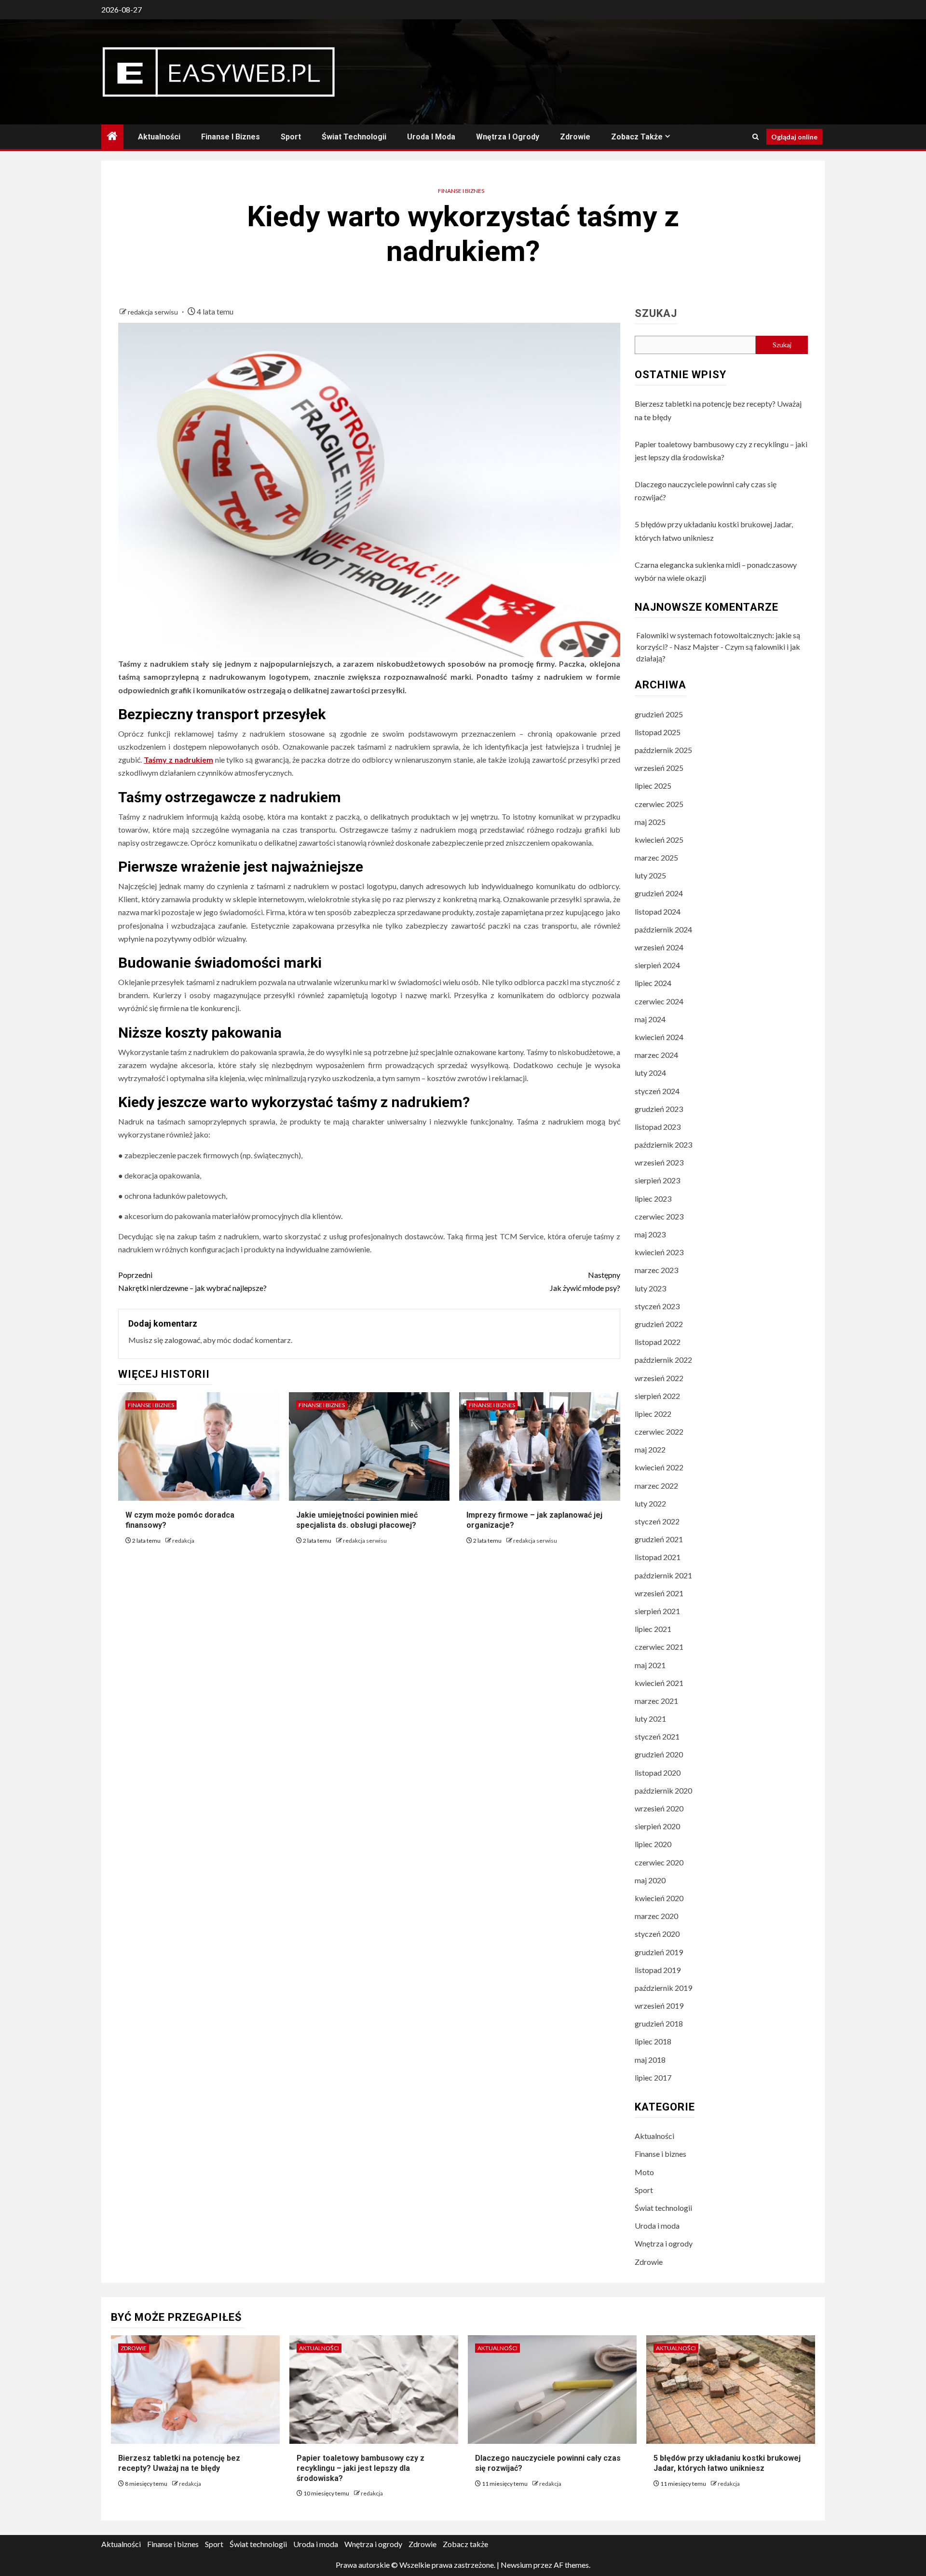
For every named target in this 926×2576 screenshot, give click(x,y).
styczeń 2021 (657, 1736)
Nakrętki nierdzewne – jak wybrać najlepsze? (192, 1281)
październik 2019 (663, 1988)
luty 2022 (650, 1503)
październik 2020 (663, 1790)
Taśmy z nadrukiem (178, 760)
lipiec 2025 (653, 786)
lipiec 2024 (653, 983)
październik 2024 (663, 929)
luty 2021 (650, 1719)
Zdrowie (575, 137)
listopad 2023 (658, 1127)
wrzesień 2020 (659, 1808)
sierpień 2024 (657, 965)
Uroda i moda (431, 137)
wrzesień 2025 (659, 768)
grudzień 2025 (659, 714)
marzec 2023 (656, 1270)
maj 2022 (650, 1449)
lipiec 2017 (653, 2077)
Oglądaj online (794, 137)
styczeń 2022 (657, 1521)
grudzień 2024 (659, 893)
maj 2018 (650, 2060)
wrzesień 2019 (659, 2006)
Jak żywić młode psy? (585, 1281)
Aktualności (159, 137)
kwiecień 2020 (659, 1898)
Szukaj (656, 314)
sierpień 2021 (657, 1611)
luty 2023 (650, 1288)
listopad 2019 (658, 1970)
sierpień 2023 (657, 1180)
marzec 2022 (656, 1486)
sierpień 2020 (657, 1826)
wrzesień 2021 (659, 1593)
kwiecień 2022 (659, 1467)
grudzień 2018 (659, 2023)
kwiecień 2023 (659, 1252)
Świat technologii (354, 137)
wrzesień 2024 (659, 947)
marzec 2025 (656, 857)
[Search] (756, 137)
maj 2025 (650, 822)
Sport (291, 137)
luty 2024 (650, 1073)
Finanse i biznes (231, 137)
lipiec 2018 (653, 2041)
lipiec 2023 (653, 1199)
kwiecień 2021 (659, 1683)
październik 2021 (663, 1575)
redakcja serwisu (154, 312)
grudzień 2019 (659, 1952)
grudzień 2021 (659, 1539)
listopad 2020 (658, 1773)
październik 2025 (663, 750)
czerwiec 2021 (659, 1647)
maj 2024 (650, 1019)
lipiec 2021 (653, 1629)
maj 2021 (650, 1665)
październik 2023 (663, 1144)
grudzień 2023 (659, 1109)
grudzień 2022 (659, 1324)
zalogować (182, 1340)
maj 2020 (650, 1880)
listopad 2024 (658, 911)
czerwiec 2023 (659, 1216)
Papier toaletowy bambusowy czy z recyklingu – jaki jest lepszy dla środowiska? (361, 2468)
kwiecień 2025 (659, 840)
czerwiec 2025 (659, 804)
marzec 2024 (656, 1055)
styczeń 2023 (657, 1306)
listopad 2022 (658, 1342)
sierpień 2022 (657, 1396)
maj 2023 (650, 1234)
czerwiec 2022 (659, 1432)
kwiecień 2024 (659, 1037)
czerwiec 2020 (659, 1862)
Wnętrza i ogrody (508, 137)
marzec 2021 (656, 1701)
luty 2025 (650, 875)
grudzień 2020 (659, 1754)
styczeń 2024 (657, 1091)
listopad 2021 (658, 1557)
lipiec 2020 (653, 1844)
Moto (644, 2172)
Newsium (516, 2565)
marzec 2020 (656, 1916)
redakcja (183, 1541)
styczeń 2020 (657, 1934)
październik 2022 (663, 1360)
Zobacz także (637, 137)
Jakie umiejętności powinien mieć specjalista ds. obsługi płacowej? (357, 1520)
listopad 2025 (658, 732)
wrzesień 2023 (659, 1162)
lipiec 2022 (653, 1414)
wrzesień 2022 (659, 1378)
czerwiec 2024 (659, 1001)
